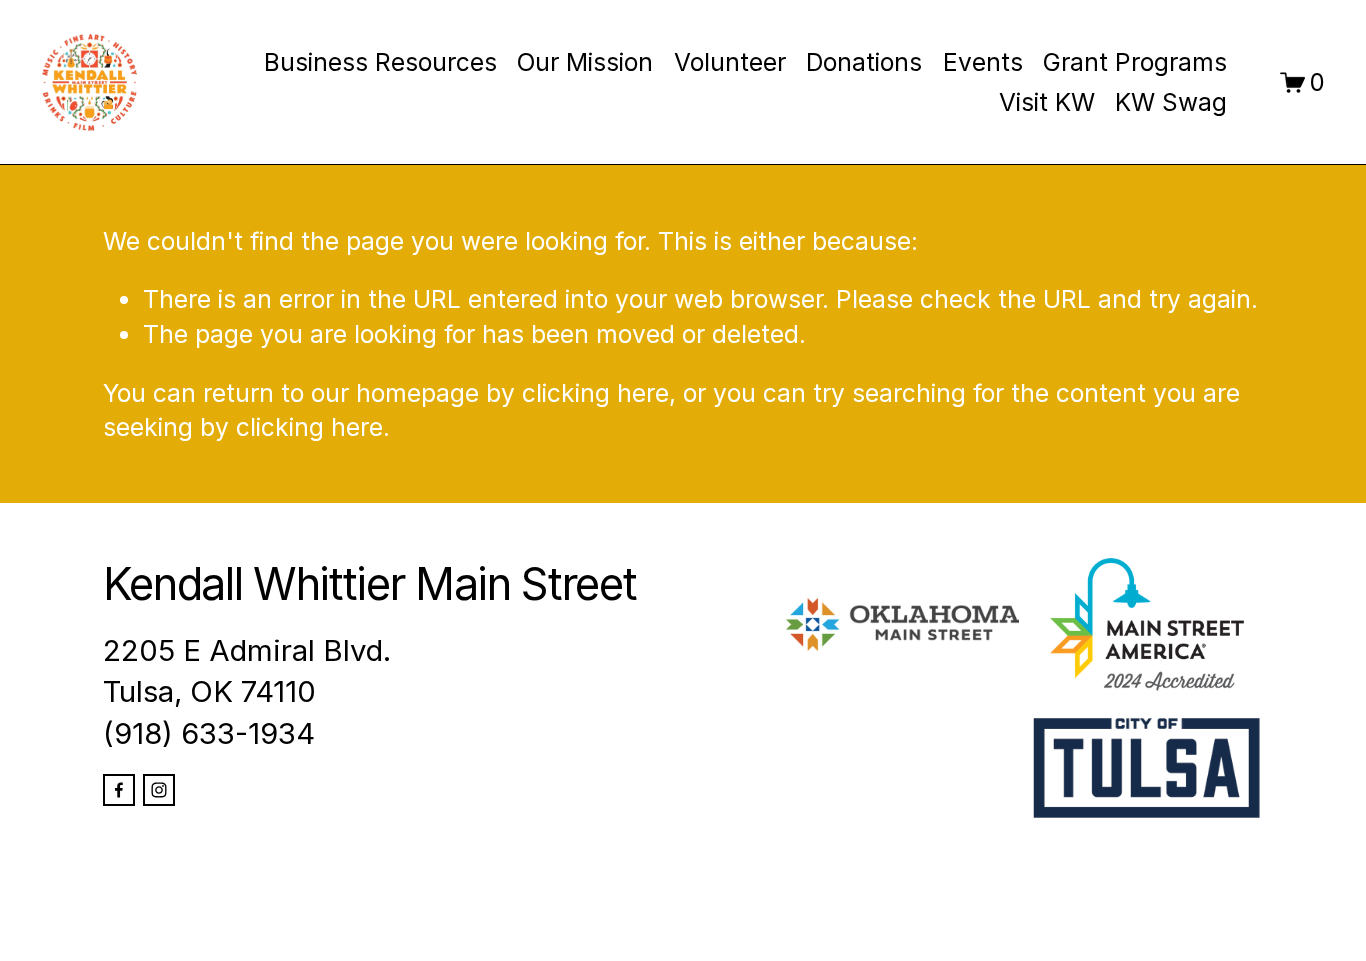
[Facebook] (119, 790)
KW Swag (1171, 102)
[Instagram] (159, 790)
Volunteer (730, 62)
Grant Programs (1135, 62)
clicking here (595, 393)
